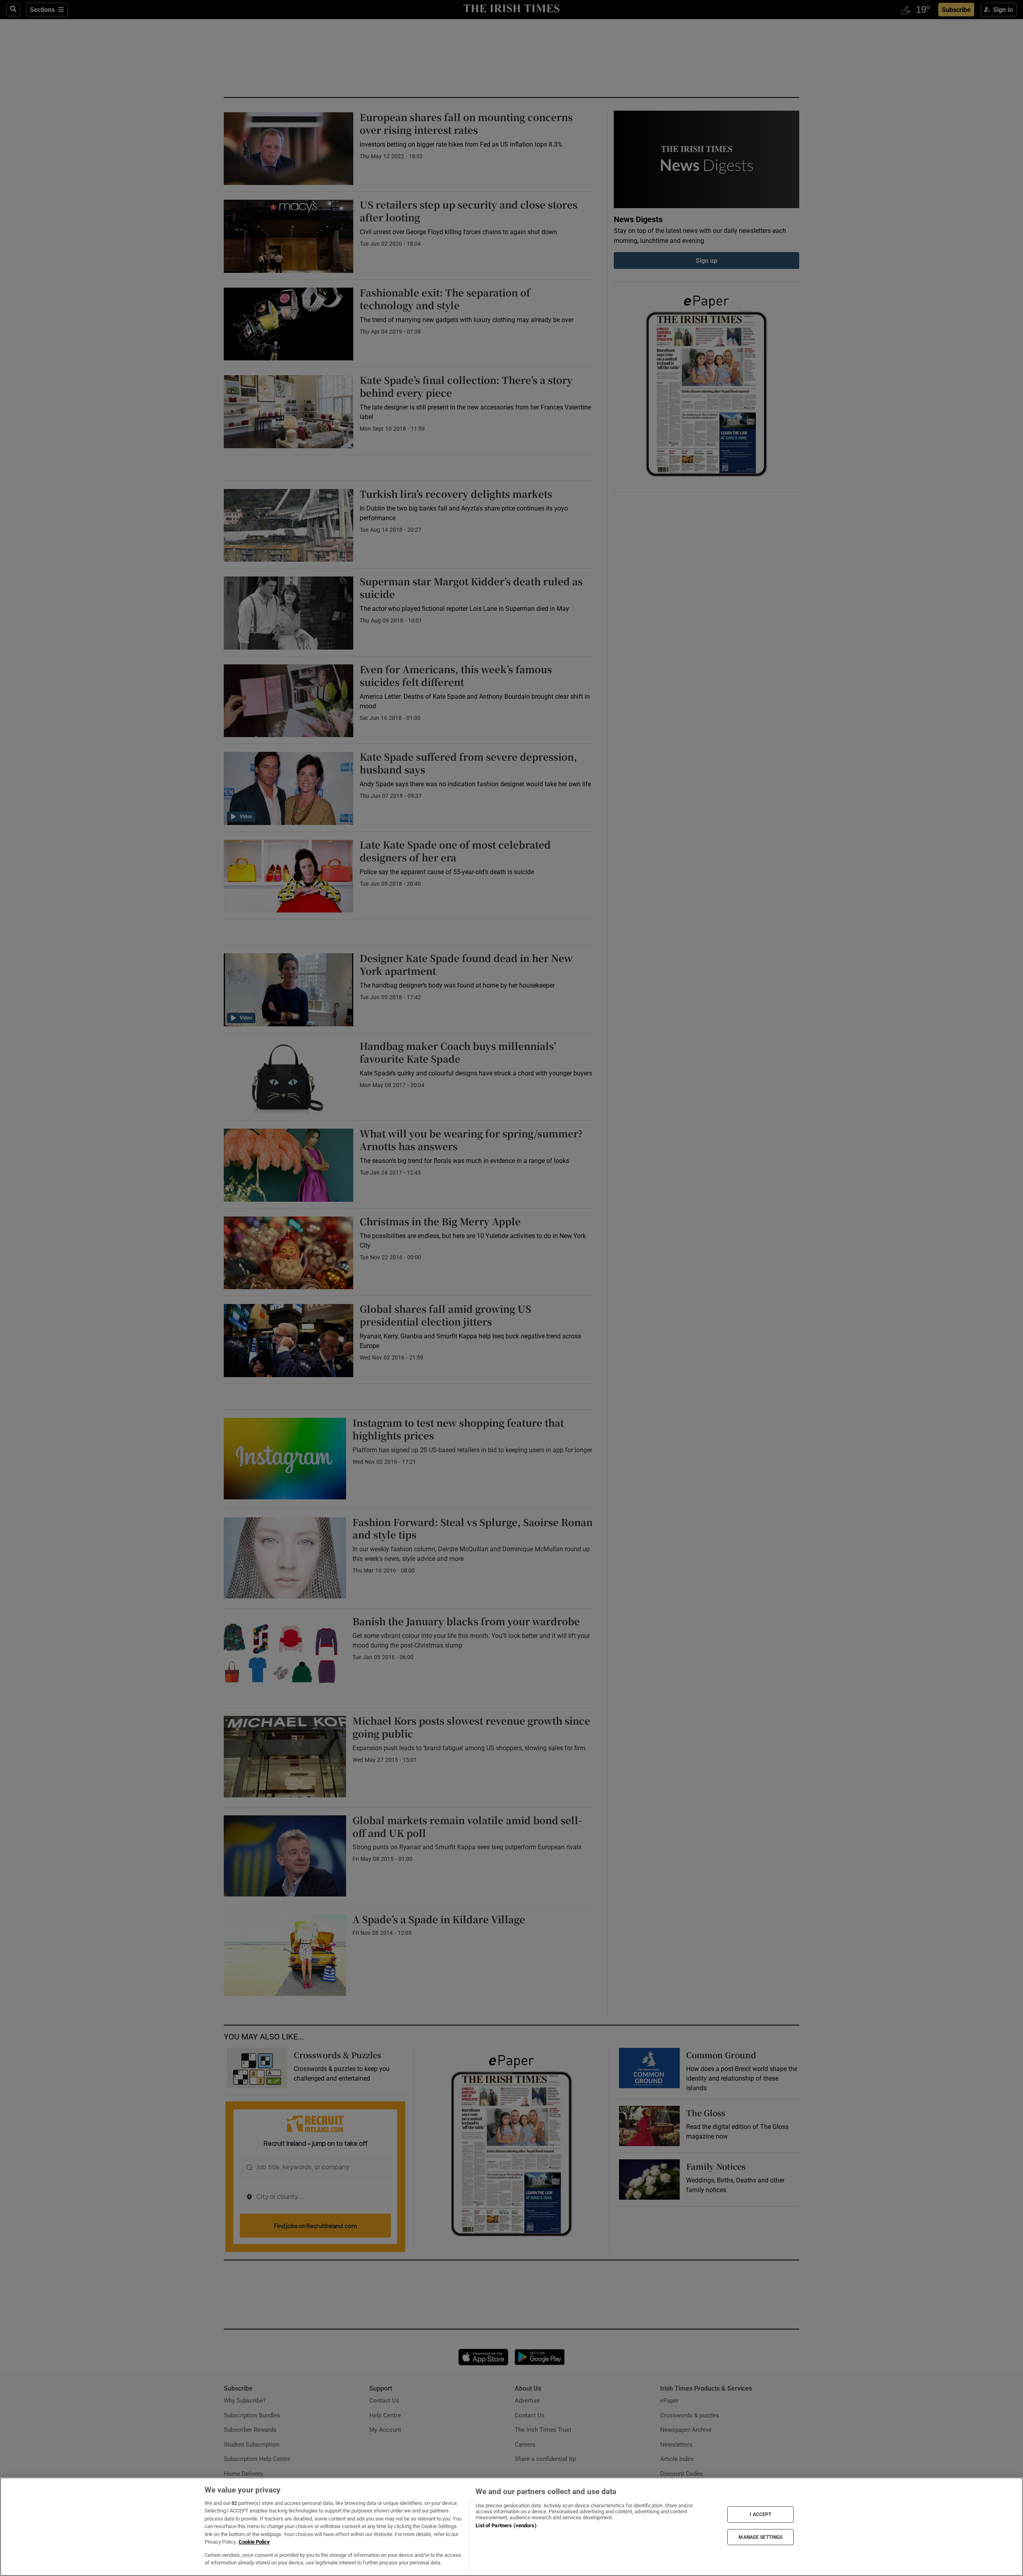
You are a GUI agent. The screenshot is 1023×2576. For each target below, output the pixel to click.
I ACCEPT (760, 2514)
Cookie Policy (254, 2542)
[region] (511, 2527)
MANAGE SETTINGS (760, 2537)
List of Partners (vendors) (506, 2525)
